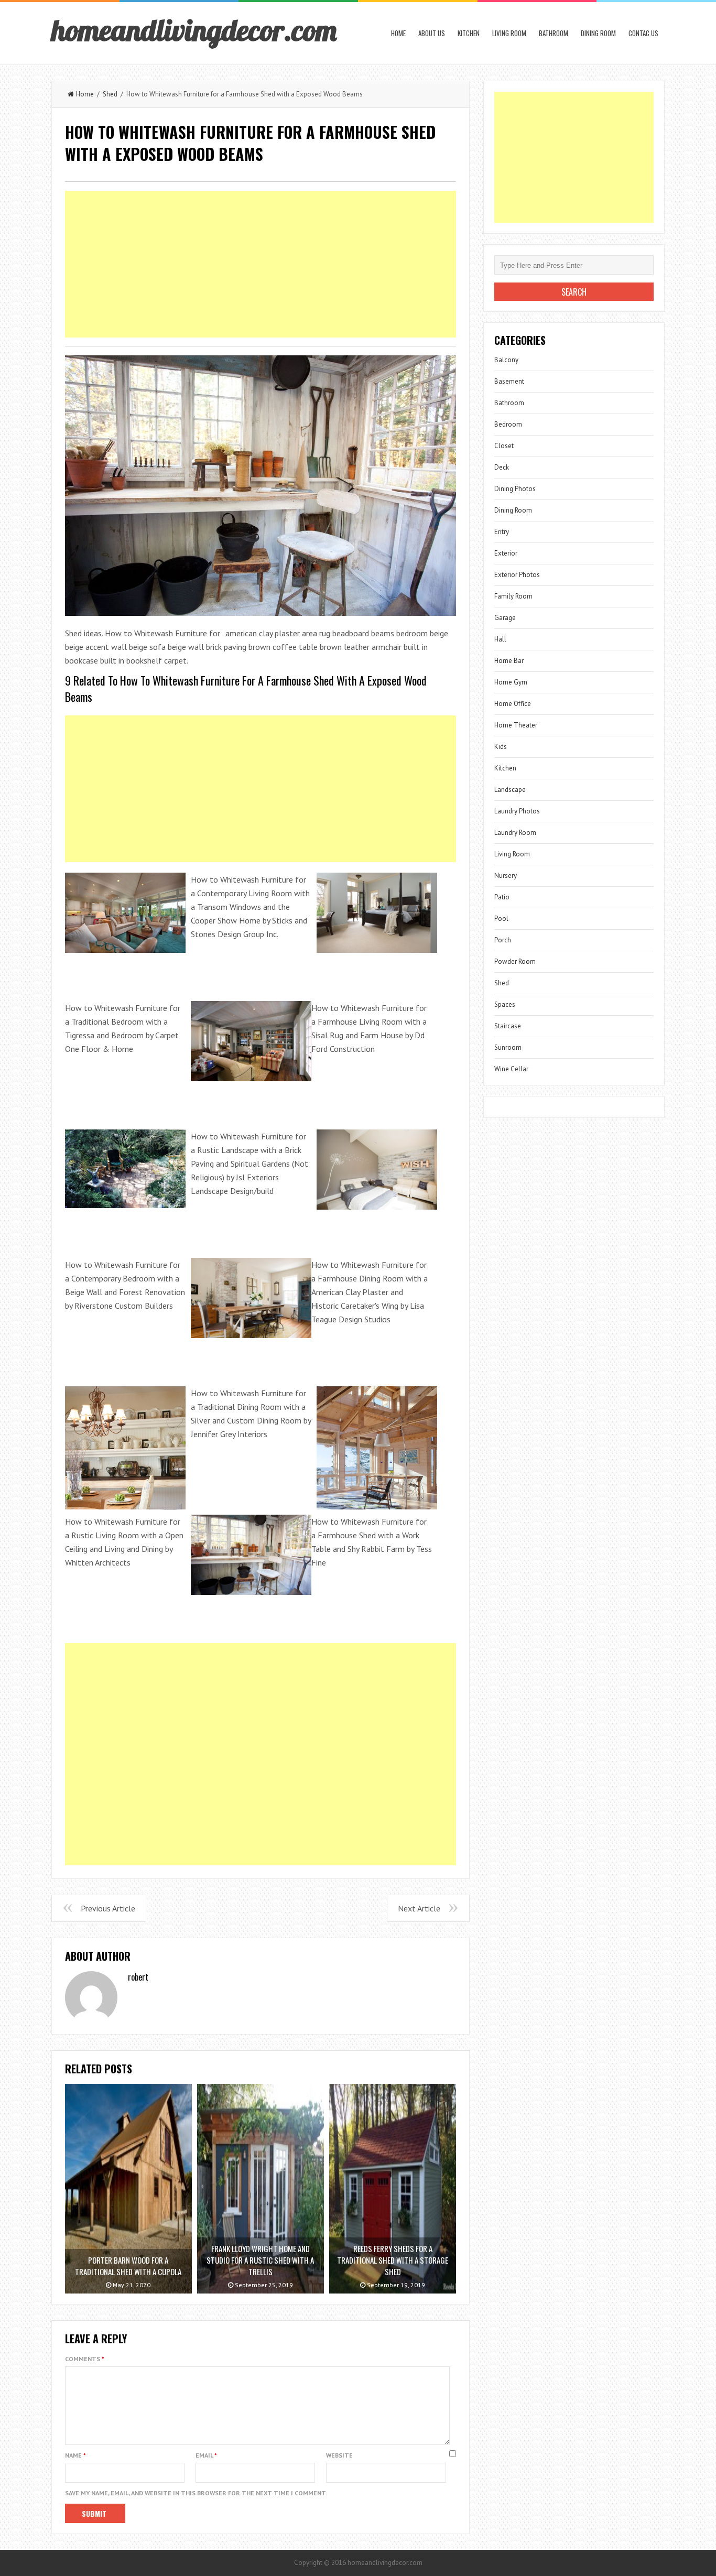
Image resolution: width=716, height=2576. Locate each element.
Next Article (419, 1908)
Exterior (506, 553)
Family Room (513, 596)
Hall (500, 639)
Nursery (506, 876)
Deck (502, 467)
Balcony (506, 360)
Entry (502, 532)
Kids (501, 747)
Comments (85, 2359)
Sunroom (508, 1047)
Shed (110, 94)
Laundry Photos (517, 811)
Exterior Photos (517, 575)
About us (432, 33)
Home (398, 33)
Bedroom (508, 424)
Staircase (508, 1026)
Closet (504, 446)
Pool (501, 919)
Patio (502, 897)
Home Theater (516, 725)
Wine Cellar (511, 1069)
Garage (505, 618)
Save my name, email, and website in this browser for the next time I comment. (196, 2493)
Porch (503, 940)
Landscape (510, 790)
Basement (509, 381)
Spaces (505, 1004)
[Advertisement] (261, 264)
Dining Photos (515, 489)
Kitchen (469, 33)
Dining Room (598, 33)
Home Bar (509, 661)
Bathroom (554, 33)
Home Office (513, 704)
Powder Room (515, 961)
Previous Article (108, 1908)
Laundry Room (515, 833)
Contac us (643, 33)
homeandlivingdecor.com (194, 30)
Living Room (509, 33)
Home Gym (511, 682)
